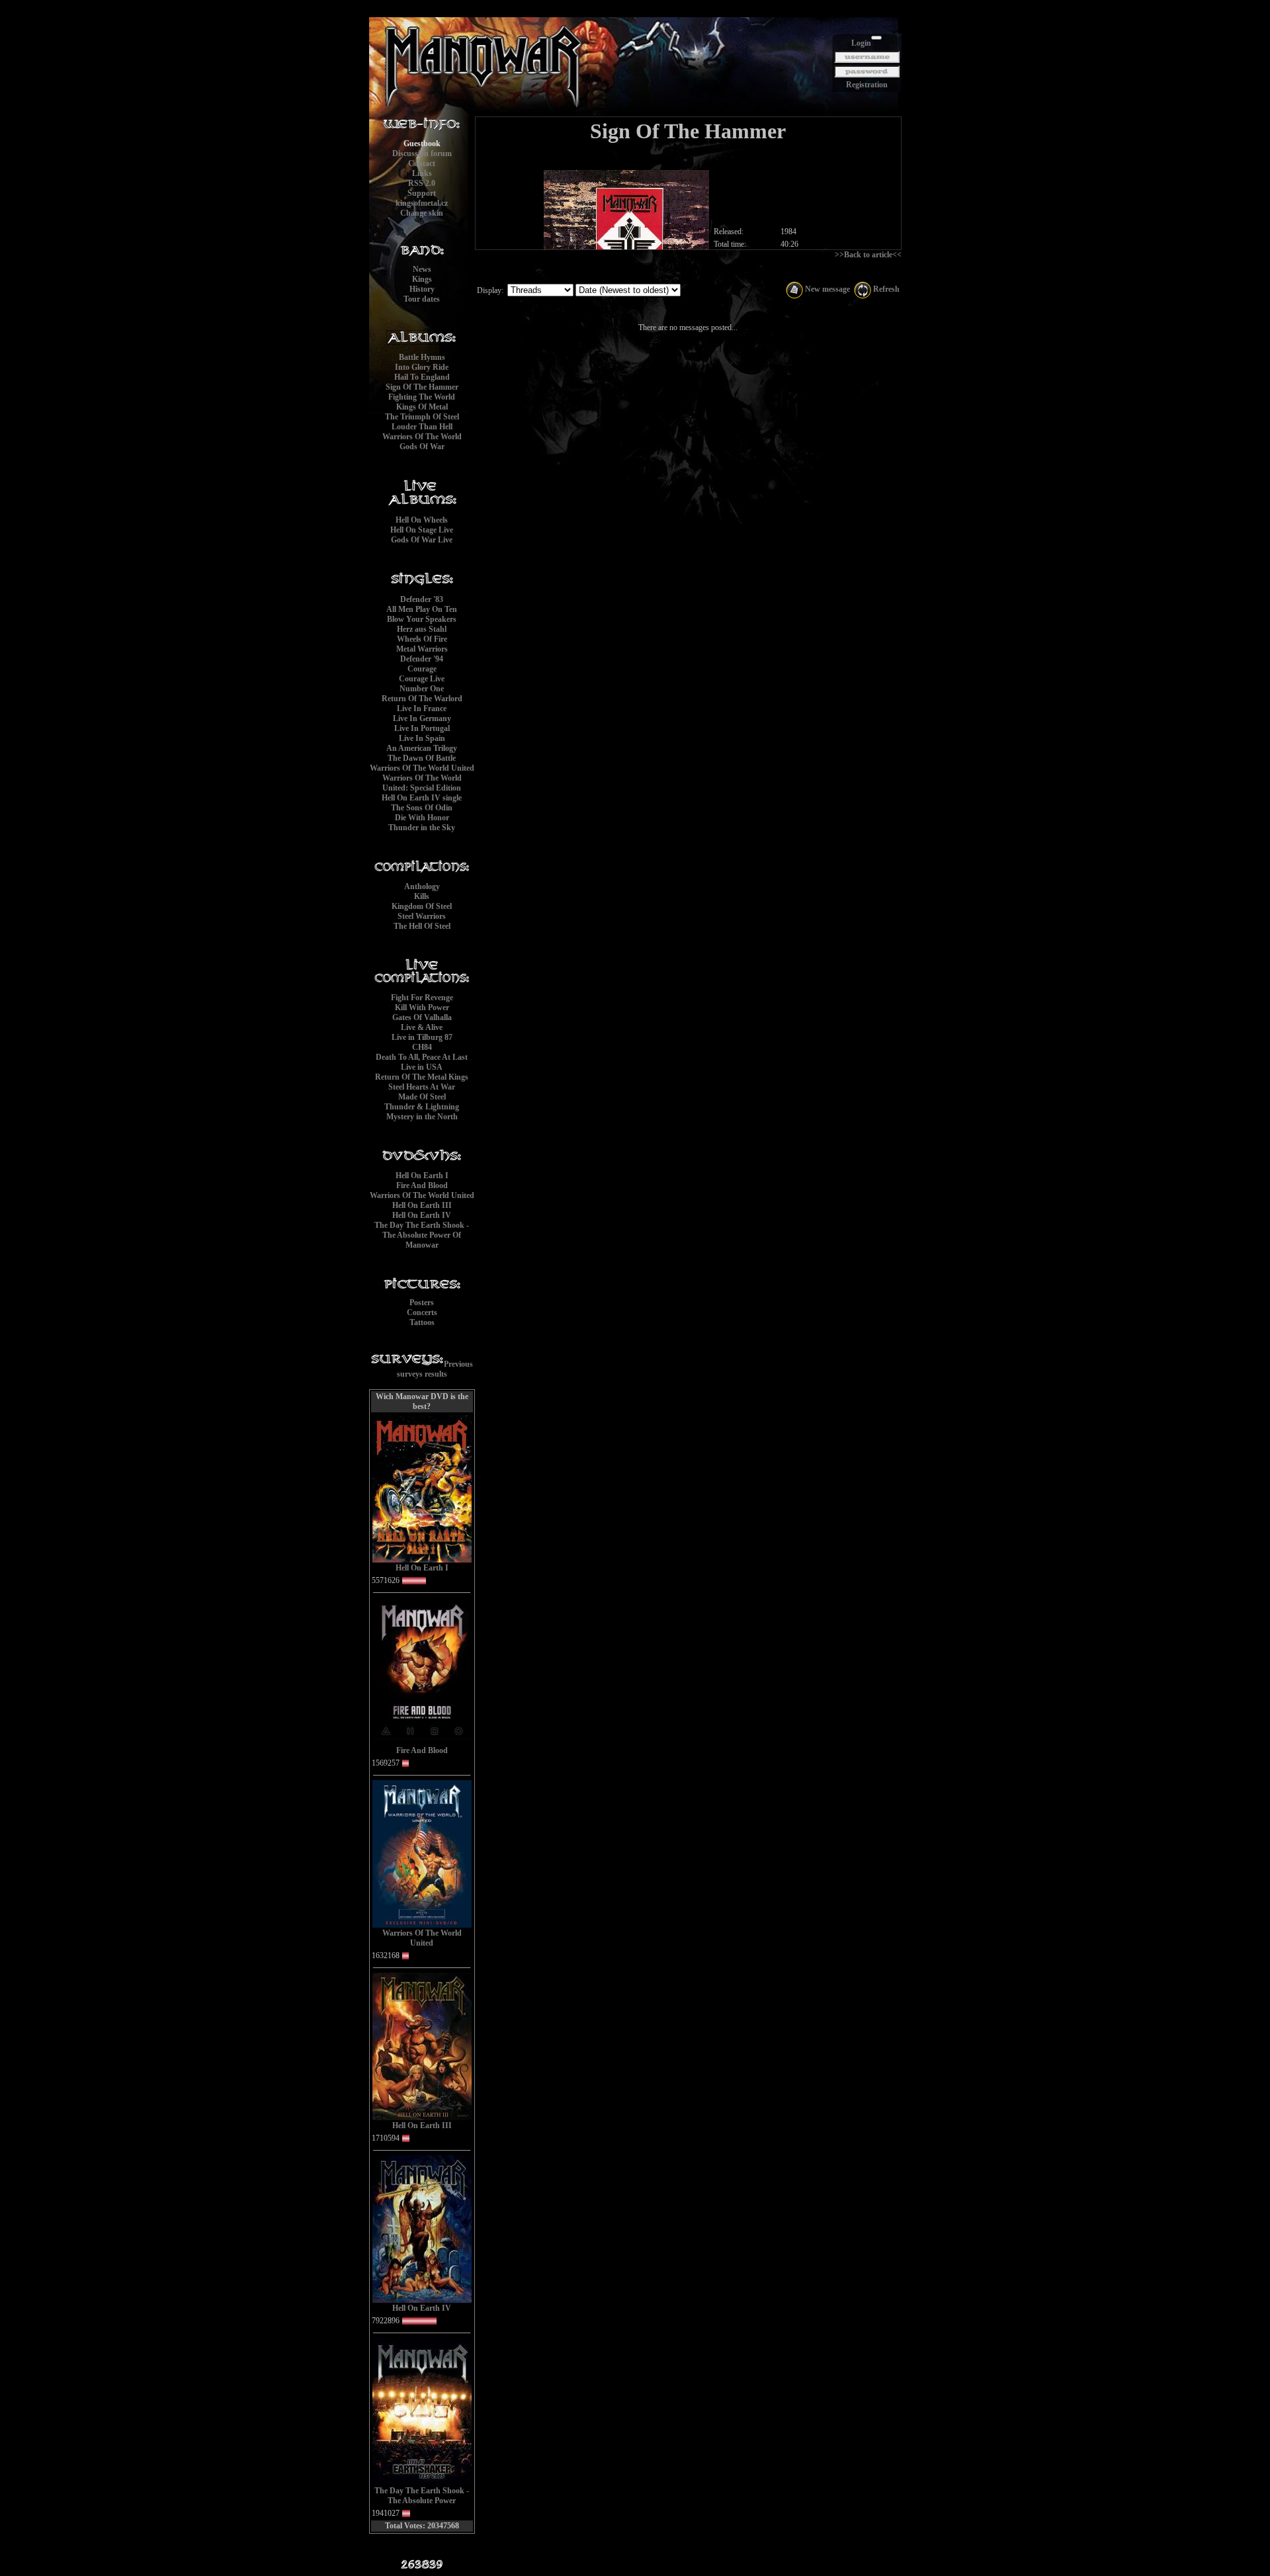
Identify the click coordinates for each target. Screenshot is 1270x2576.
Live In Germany (422, 718)
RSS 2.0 (422, 183)
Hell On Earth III (422, 1205)
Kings (422, 279)
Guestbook (422, 144)
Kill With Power (422, 1008)
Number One (422, 689)
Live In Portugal (422, 728)
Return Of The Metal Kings (422, 1077)
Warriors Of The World (422, 437)
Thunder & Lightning (422, 1107)
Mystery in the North (422, 1117)
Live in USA (422, 1067)
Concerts (422, 1312)
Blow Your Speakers (422, 619)
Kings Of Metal (422, 407)
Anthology (422, 886)
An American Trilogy (422, 748)
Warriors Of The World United (422, 768)
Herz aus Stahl (422, 629)
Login (861, 43)
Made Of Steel (422, 1097)
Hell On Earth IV (422, 1215)
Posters (422, 1303)
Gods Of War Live (422, 540)
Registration (867, 85)
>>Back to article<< (868, 255)
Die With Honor (422, 818)
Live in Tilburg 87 (422, 1037)
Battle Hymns (422, 357)
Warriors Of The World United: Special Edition (422, 783)
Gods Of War (422, 447)
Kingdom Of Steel (422, 906)
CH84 (422, 1047)
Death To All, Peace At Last (422, 1057)
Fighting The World (422, 397)
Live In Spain (422, 738)
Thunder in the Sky (422, 828)
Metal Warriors (422, 649)
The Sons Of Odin (422, 808)
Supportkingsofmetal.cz (422, 198)
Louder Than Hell (422, 427)
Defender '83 (422, 599)
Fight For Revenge (422, 998)
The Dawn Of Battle (422, 758)
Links (422, 173)
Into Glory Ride (422, 367)
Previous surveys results (435, 1369)
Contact (422, 163)
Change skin (422, 213)
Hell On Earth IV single (422, 798)
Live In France (422, 708)
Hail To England (422, 377)
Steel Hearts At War (422, 1087)
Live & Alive (422, 1027)
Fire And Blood (422, 1185)
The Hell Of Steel (422, 926)
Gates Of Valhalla (422, 1017)
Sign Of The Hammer (422, 387)
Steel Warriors (422, 916)
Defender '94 (422, 659)
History (422, 289)
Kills (422, 896)
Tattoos (422, 1322)
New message (826, 289)
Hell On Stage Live (422, 530)
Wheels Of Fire (422, 639)
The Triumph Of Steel (422, 417)
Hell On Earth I (422, 1176)
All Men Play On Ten (422, 609)
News (422, 269)
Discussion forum (422, 153)
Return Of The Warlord (422, 699)
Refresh (885, 289)
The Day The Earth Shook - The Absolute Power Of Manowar (422, 1235)
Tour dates (422, 299)
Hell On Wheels (422, 520)
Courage (422, 669)
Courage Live (422, 679)
